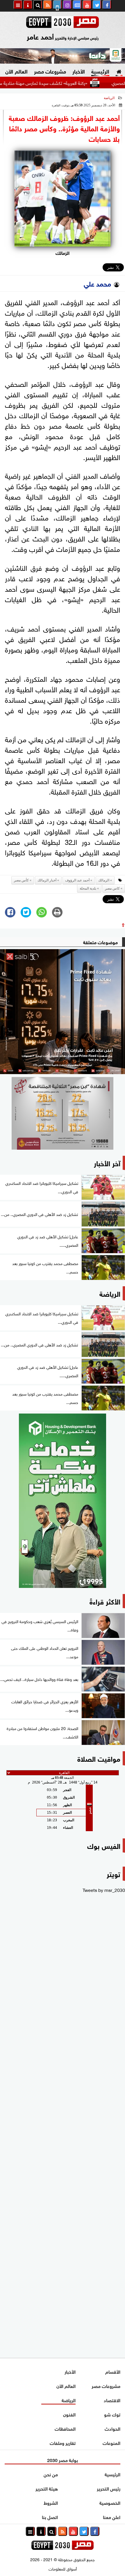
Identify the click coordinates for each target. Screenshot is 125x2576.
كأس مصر (21, 880)
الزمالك (104, 880)
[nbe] (63, 56)
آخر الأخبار (107, 1163)
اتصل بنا (50, 2517)
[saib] (63, 1012)
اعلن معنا (112, 2517)
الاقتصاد (112, 2400)
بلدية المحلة (88, 888)
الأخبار (79, 71)
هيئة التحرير (47, 2488)
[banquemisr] (63, 1113)
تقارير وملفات (63, 2442)
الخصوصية (110, 2502)
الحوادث (112, 2428)
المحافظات (65, 2428)
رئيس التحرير (109, 2488)
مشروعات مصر (50, 71)
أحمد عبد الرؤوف (77, 880)
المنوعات (111, 2442)
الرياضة (109, 98)
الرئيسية (100, 71)
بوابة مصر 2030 (63, 2460)
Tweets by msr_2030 (104, 1890)
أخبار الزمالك (47, 880)
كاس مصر (112, 888)
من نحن (51, 2474)
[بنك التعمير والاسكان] (63, 1501)
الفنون (69, 2414)
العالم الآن (16, 71)
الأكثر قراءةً (105, 1601)
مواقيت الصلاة (99, 1758)
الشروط (51, 2502)
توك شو (112, 2414)
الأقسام (113, 2371)
